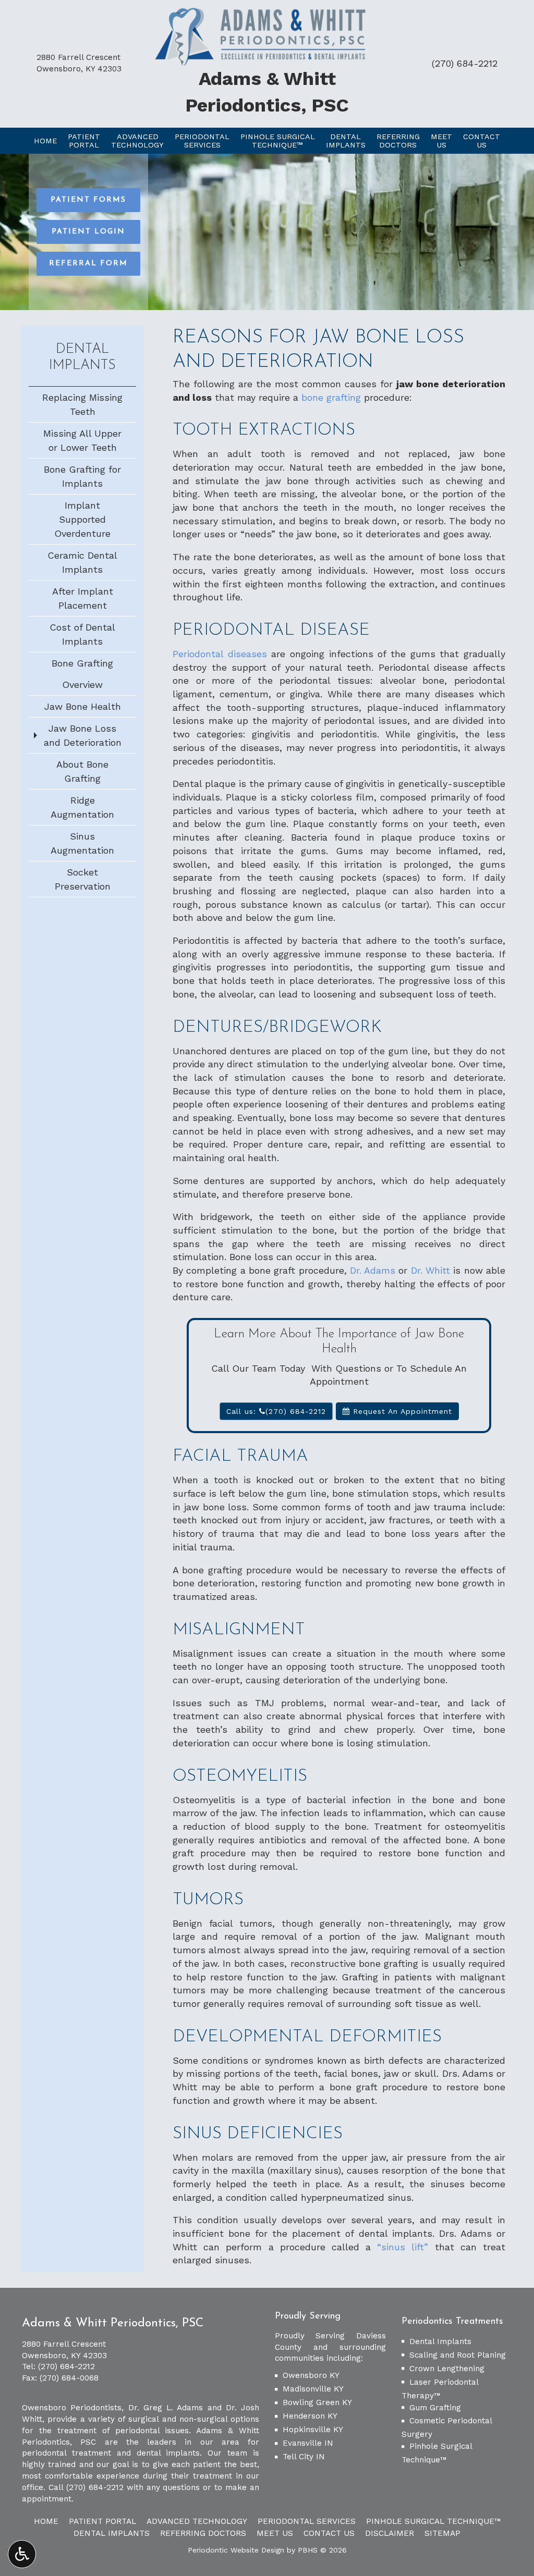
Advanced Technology (197, 2521)
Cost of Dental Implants (82, 634)
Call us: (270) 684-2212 (276, 1411)
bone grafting (331, 397)
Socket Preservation (83, 879)
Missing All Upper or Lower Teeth (82, 440)
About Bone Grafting (82, 771)
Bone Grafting (82, 663)
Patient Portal (102, 2521)
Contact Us (329, 2533)
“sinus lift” (403, 2247)
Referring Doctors (203, 2533)
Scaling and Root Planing (458, 2355)
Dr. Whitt (430, 1270)
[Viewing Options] (22, 2554)
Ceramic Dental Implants (82, 562)
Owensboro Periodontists (72, 2408)
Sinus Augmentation (82, 843)
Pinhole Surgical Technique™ (433, 2521)
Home (45, 141)
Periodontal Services (307, 2521)
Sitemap (442, 2533)
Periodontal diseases (220, 654)
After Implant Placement (83, 598)
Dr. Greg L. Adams (166, 2408)
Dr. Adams (373, 1270)
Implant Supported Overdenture (82, 519)
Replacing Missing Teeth (82, 404)
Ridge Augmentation (82, 807)
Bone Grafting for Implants (82, 476)
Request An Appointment (401, 1411)
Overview (82, 685)
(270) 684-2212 (465, 63)
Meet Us (275, 2533)
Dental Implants (440, 2341)
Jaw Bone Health (83, 706)
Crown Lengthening (447, 2369)
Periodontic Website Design (236, 2550)
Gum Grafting (435, 2408)
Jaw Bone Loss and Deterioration (83, 735)
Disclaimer (390, 2533)
